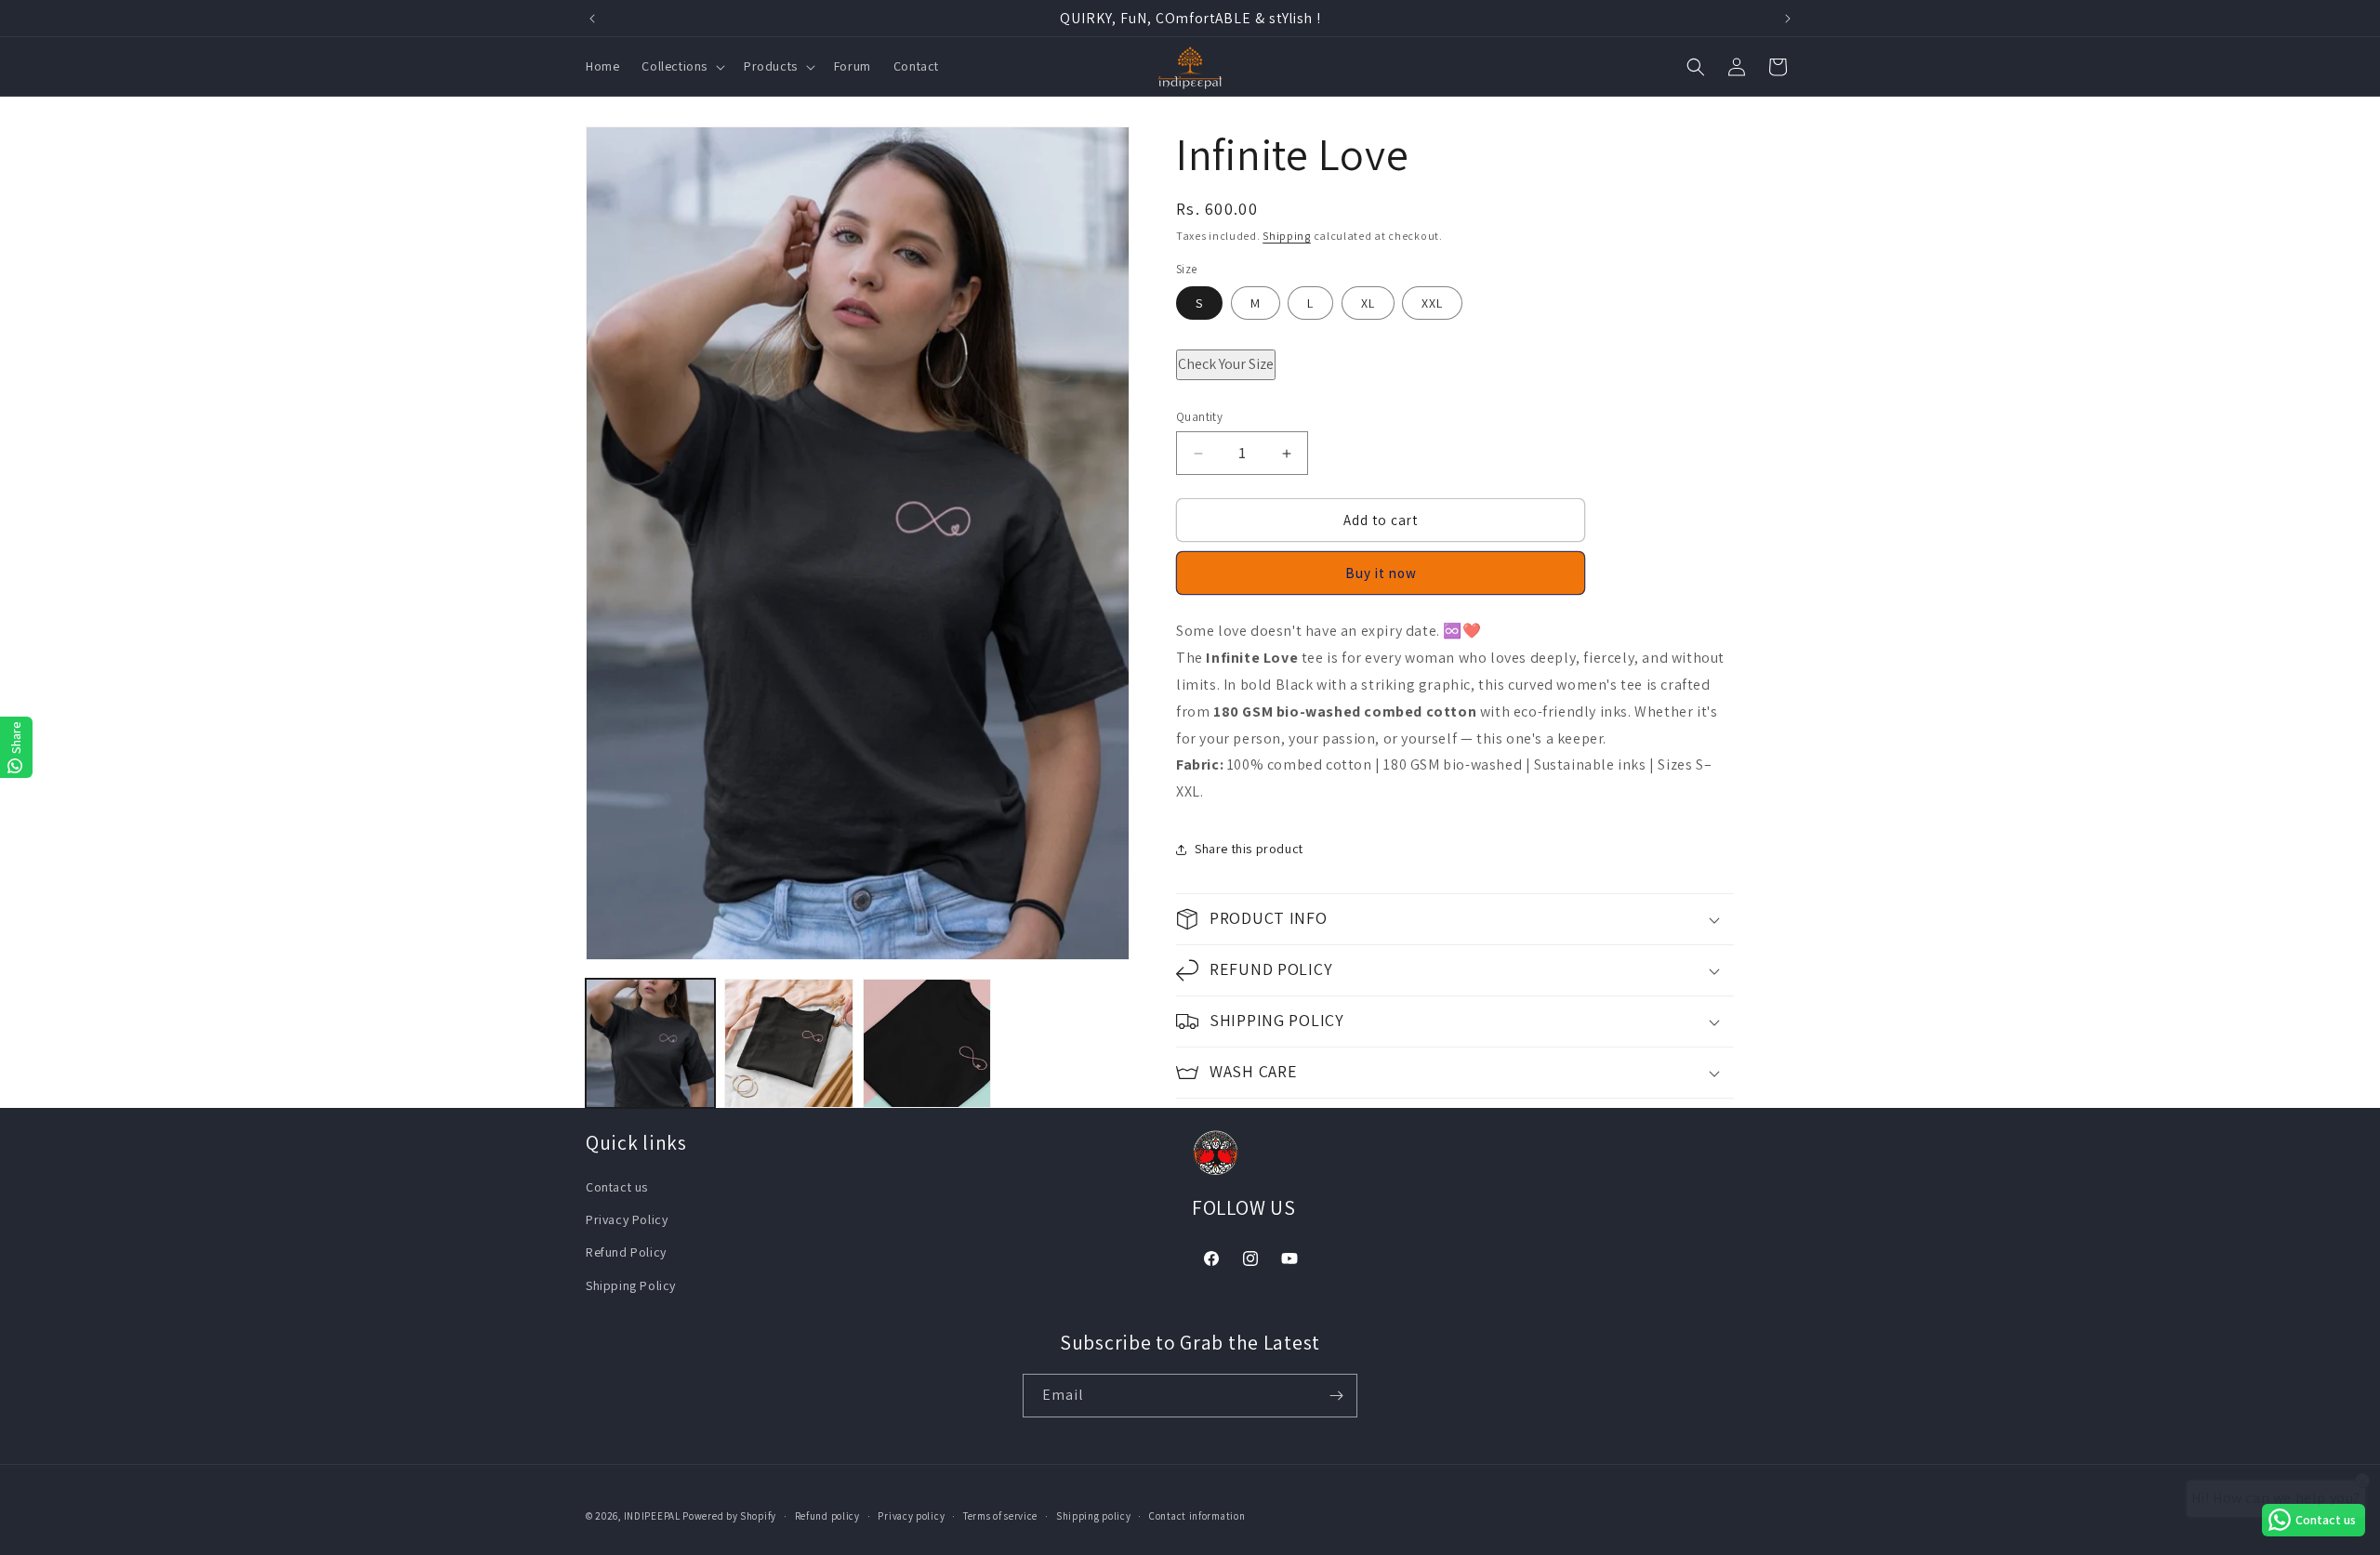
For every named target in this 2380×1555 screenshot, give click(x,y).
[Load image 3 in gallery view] (927, 1043)
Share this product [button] (1249, 850)
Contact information (1197, 1516)
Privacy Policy (627, 1219)
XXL (1432, 303)
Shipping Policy (631, 1285)
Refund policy (827, 1516)
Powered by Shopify (729, 1516)
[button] (681, 67)
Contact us (617, 1187)
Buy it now (1381, 574)
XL (1368, 303)
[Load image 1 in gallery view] (650, 1043)
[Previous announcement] (592, 19)
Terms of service (1000, 1516)
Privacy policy (911, 1516)
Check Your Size (1226, 364)
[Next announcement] (1788, 19)
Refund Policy (626, 1252)
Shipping (1287, 236)
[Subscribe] (1336, 1396)
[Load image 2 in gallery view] (789, 1043)
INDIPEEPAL (652, 1516)
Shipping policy (1094, 1516)
